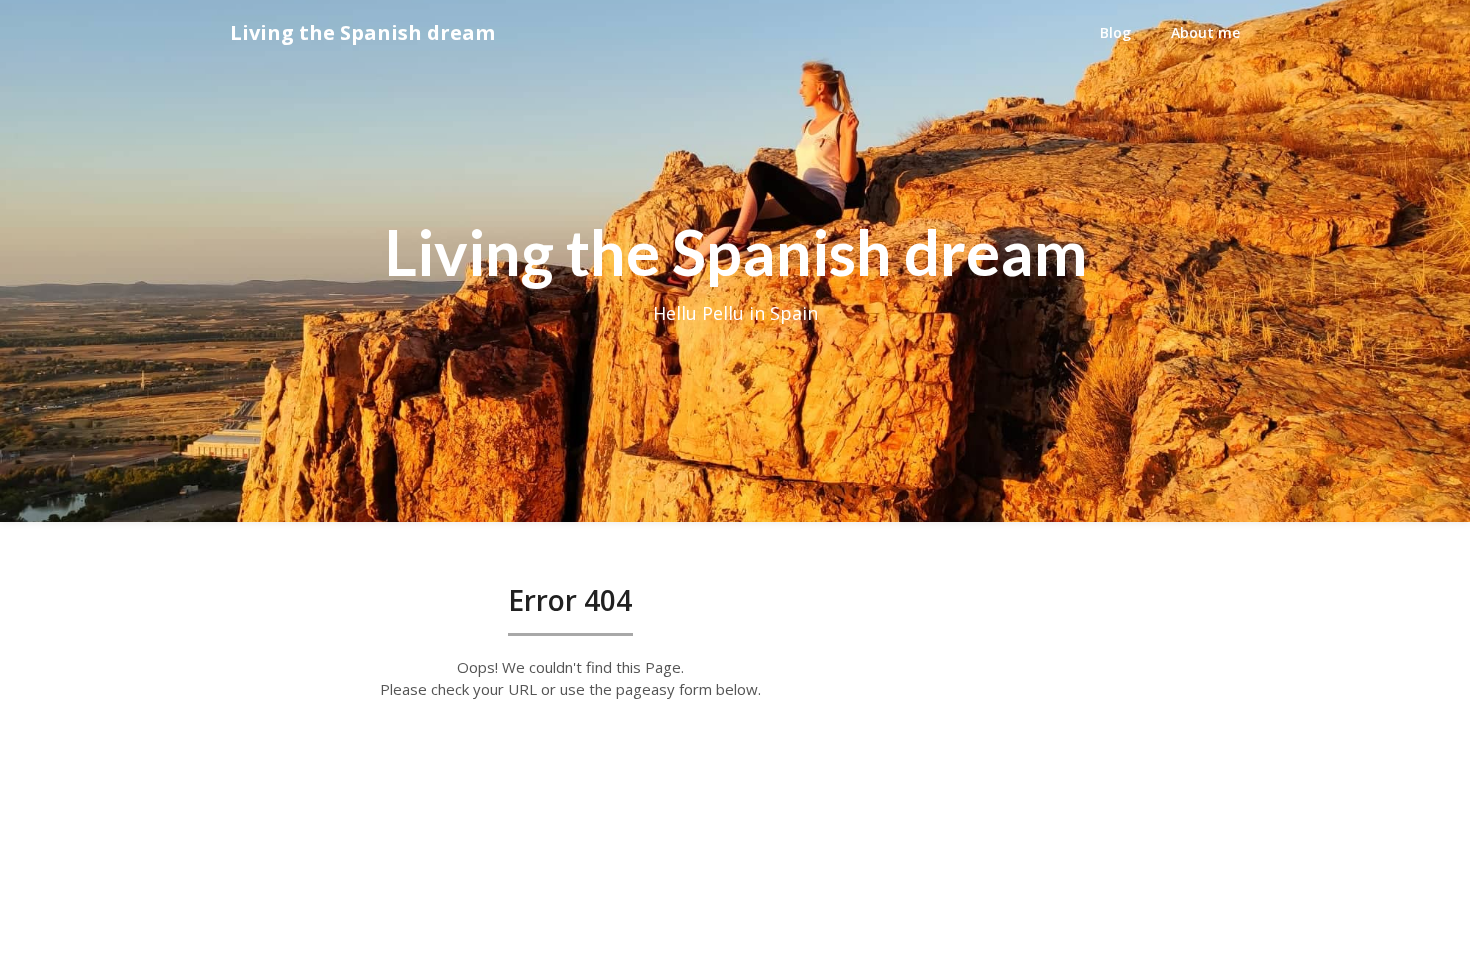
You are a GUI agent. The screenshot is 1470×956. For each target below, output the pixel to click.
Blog (1115, 32)
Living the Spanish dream (362, 32)
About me (1205, 32)
